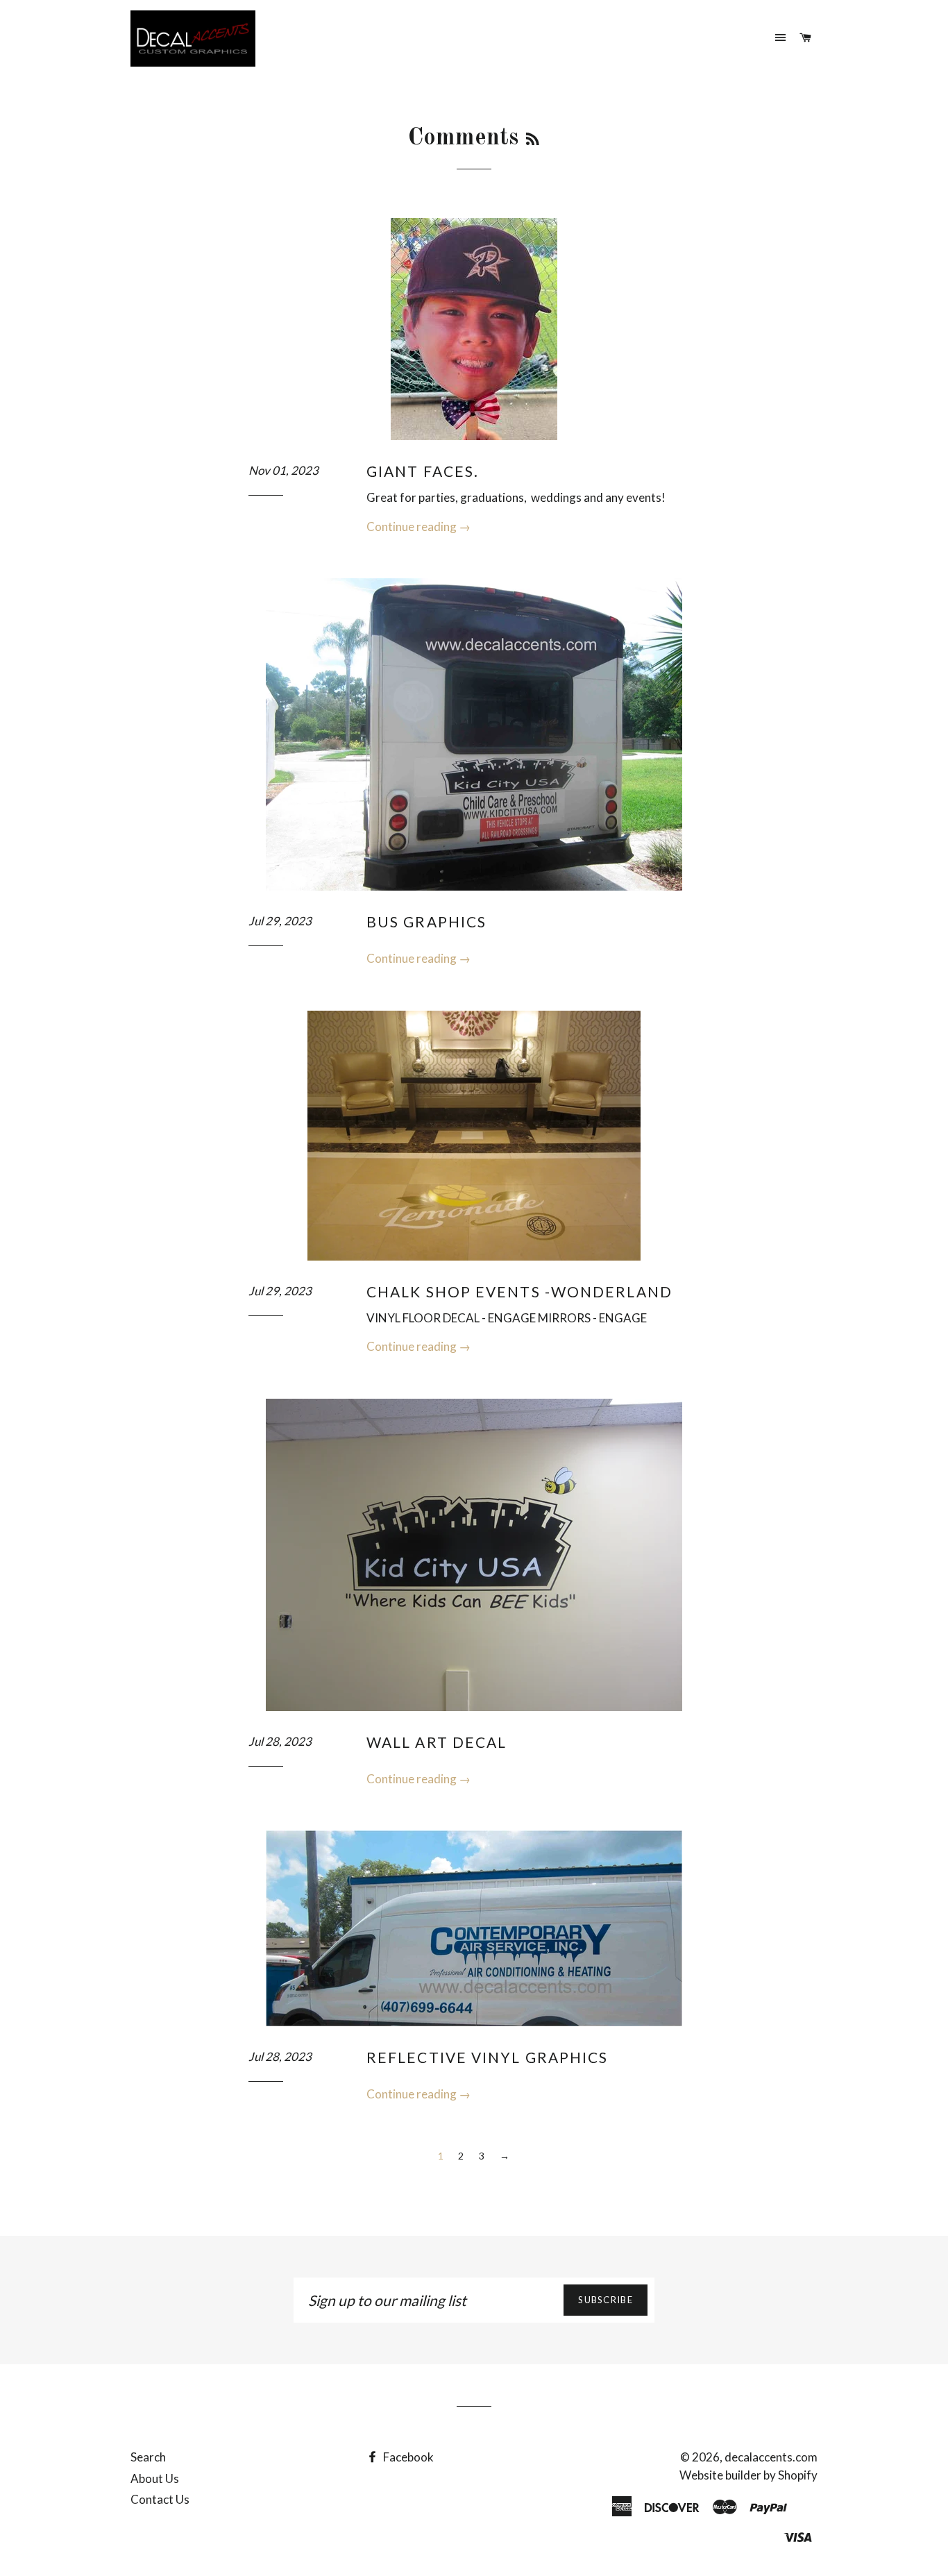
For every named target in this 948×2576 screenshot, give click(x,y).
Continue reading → (418, 527)
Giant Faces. (423, 471)
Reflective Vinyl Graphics (488, 2057)
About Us (155, 2478)
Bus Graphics (426, 921)
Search (148, 2457)
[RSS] (533, 141)
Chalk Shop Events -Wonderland (519, 1291)
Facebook (407, 2457)
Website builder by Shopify (748, 2475)
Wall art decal (437, 1742)
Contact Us (160, 2499)
